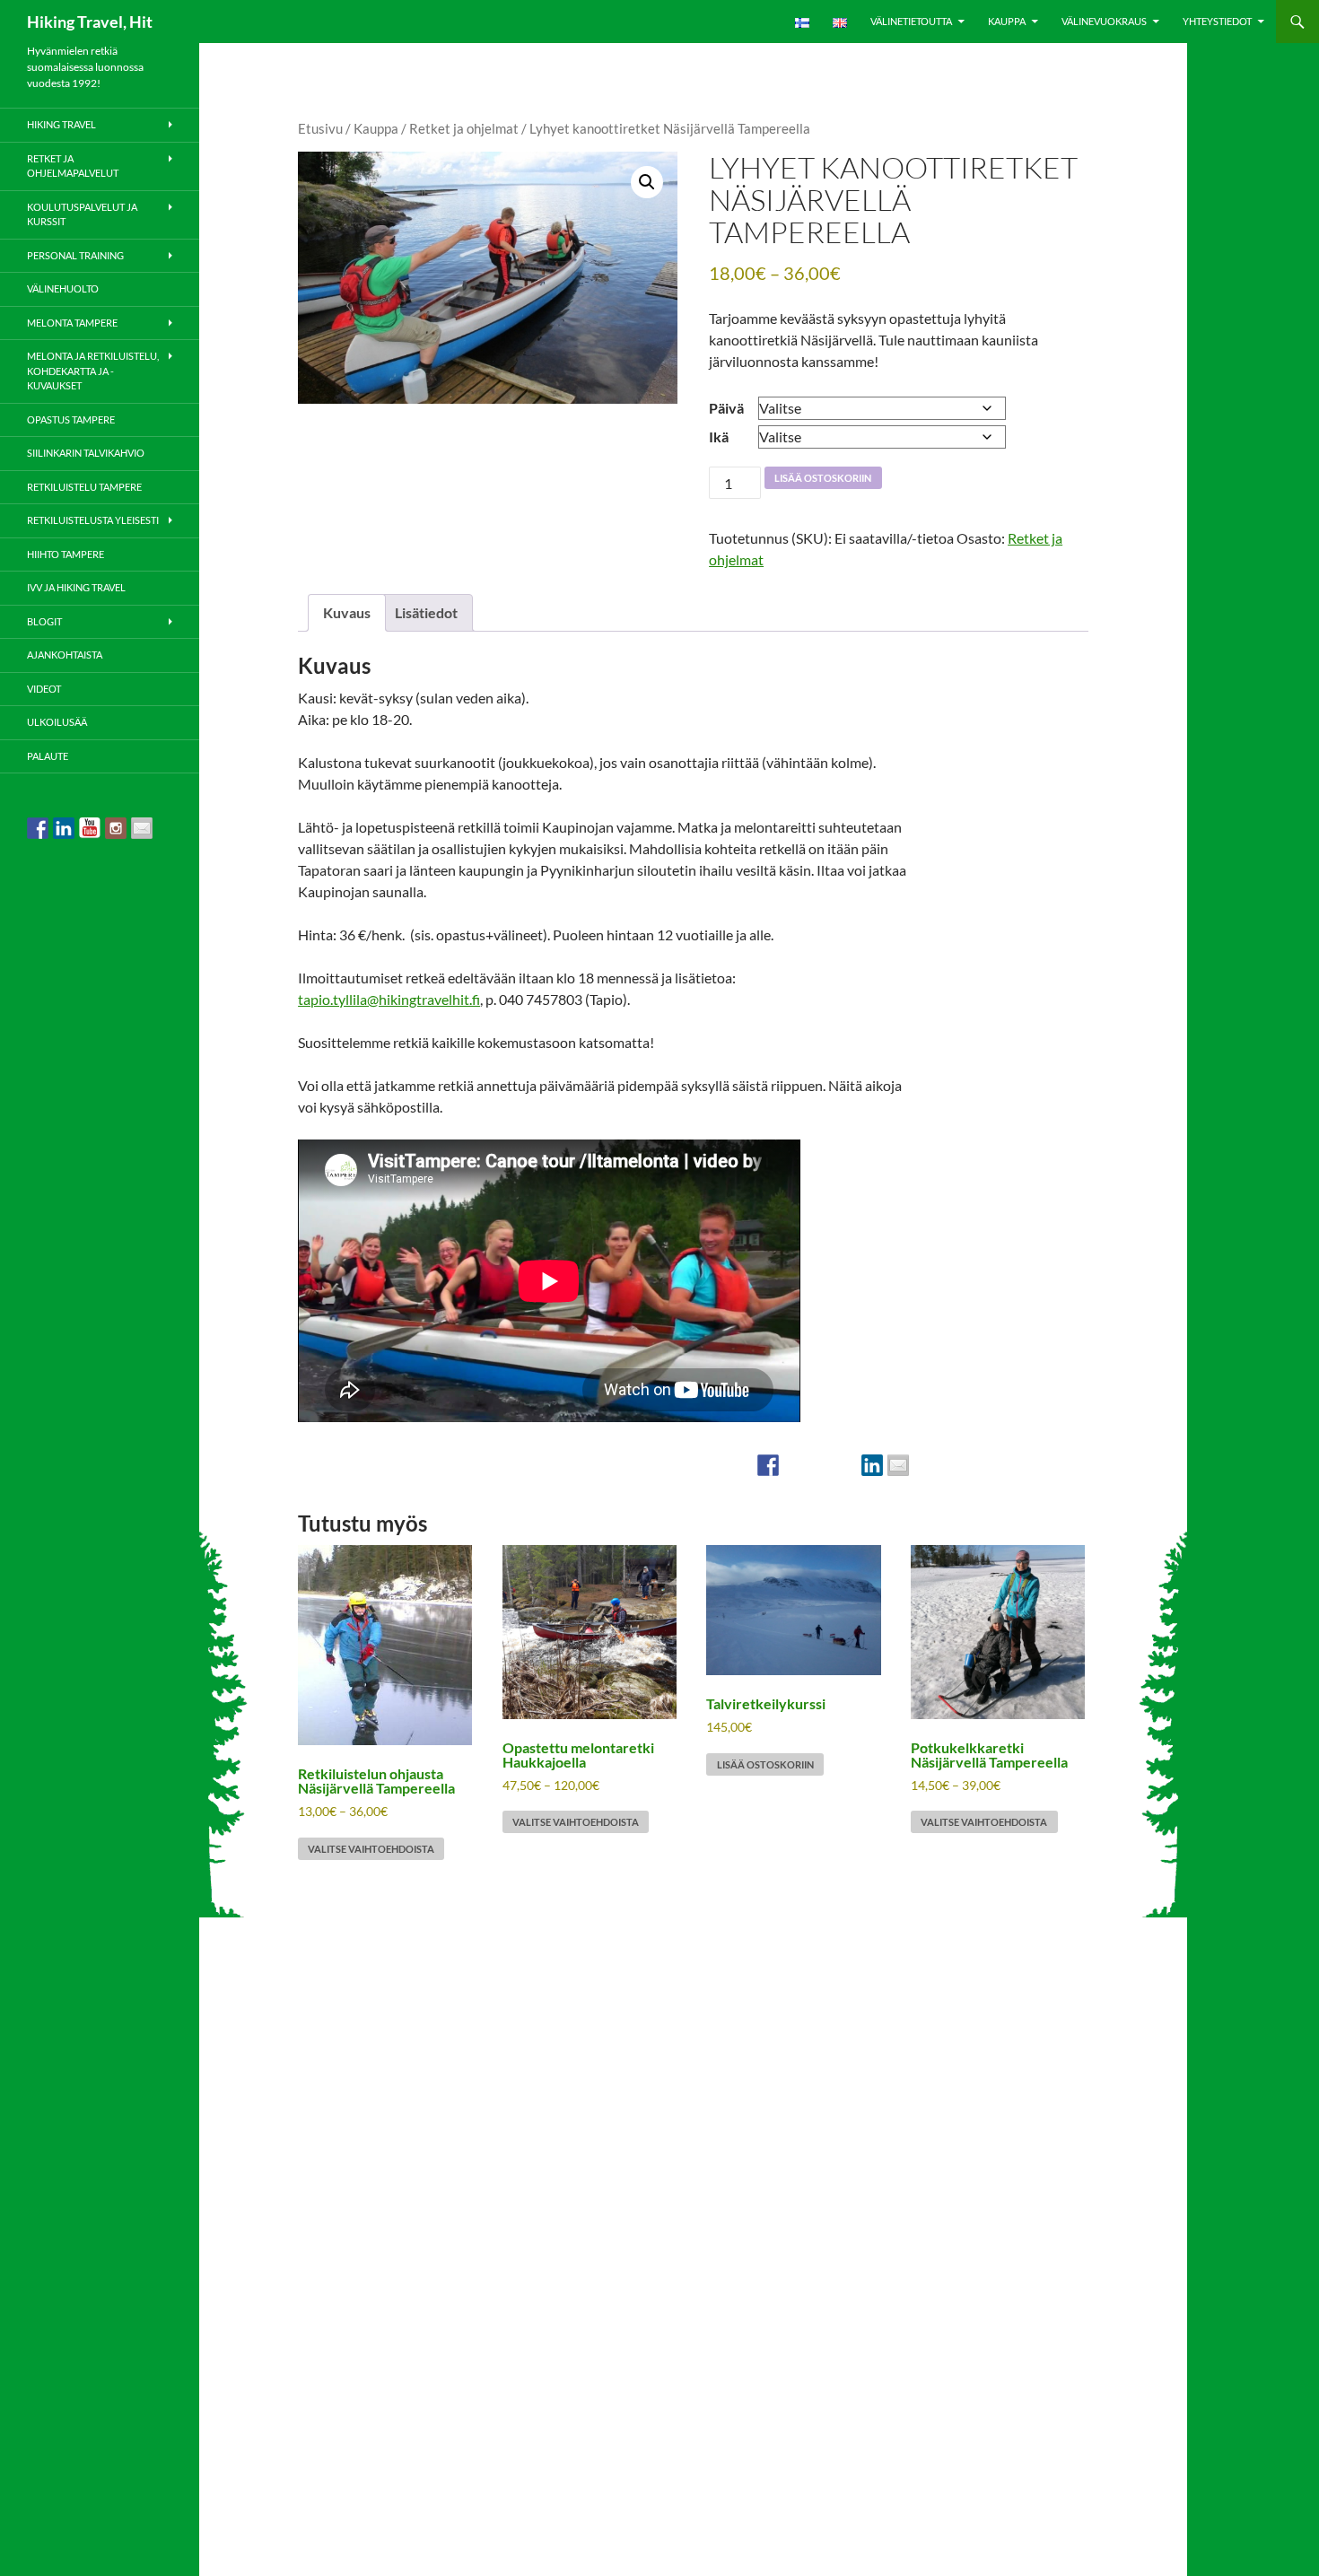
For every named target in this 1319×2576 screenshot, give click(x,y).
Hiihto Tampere (66, 554)
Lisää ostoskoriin (823, 478)
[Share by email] (898, 1465)
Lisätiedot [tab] (426, 612)
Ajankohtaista (65, 655)
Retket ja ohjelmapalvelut (73, 166)
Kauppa (1007, 21)
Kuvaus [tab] (347, 612)
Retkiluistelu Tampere (84, 487)
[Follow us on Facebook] (38, 828)
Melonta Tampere (72, 323)
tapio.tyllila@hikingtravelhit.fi (389, 999)
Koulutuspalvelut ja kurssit (82, 214)
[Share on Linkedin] (872, 1465)
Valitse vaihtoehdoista (371, 1849)
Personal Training (75, 255)
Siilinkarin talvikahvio (86, 453)
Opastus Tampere (71, 419)
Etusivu (320, 128)
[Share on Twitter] (794, 1465)
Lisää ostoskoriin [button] (765, 1764)
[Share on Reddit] (820, 1465)
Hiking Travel (61, 124)
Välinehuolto (63, 288)
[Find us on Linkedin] (64, 828)
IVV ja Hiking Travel (76, 587)
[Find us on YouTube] (90, 828)
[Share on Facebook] (768, 1465)
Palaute (48, 756)
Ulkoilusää (57, 722)
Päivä (726, 408)
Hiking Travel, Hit (90, 22)
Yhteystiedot (1217, 21)
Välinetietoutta (911, 21)
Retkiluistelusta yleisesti (93, 520)
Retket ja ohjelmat (464, 128)
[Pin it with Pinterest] (846, 1465)
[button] (647, 182)
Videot (44, 689)
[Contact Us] (142, 828)
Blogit (44, 621)
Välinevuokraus (1104, 21)
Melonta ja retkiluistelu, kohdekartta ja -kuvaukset (93, 371)
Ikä (719, 437)
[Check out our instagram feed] (116, 828)
